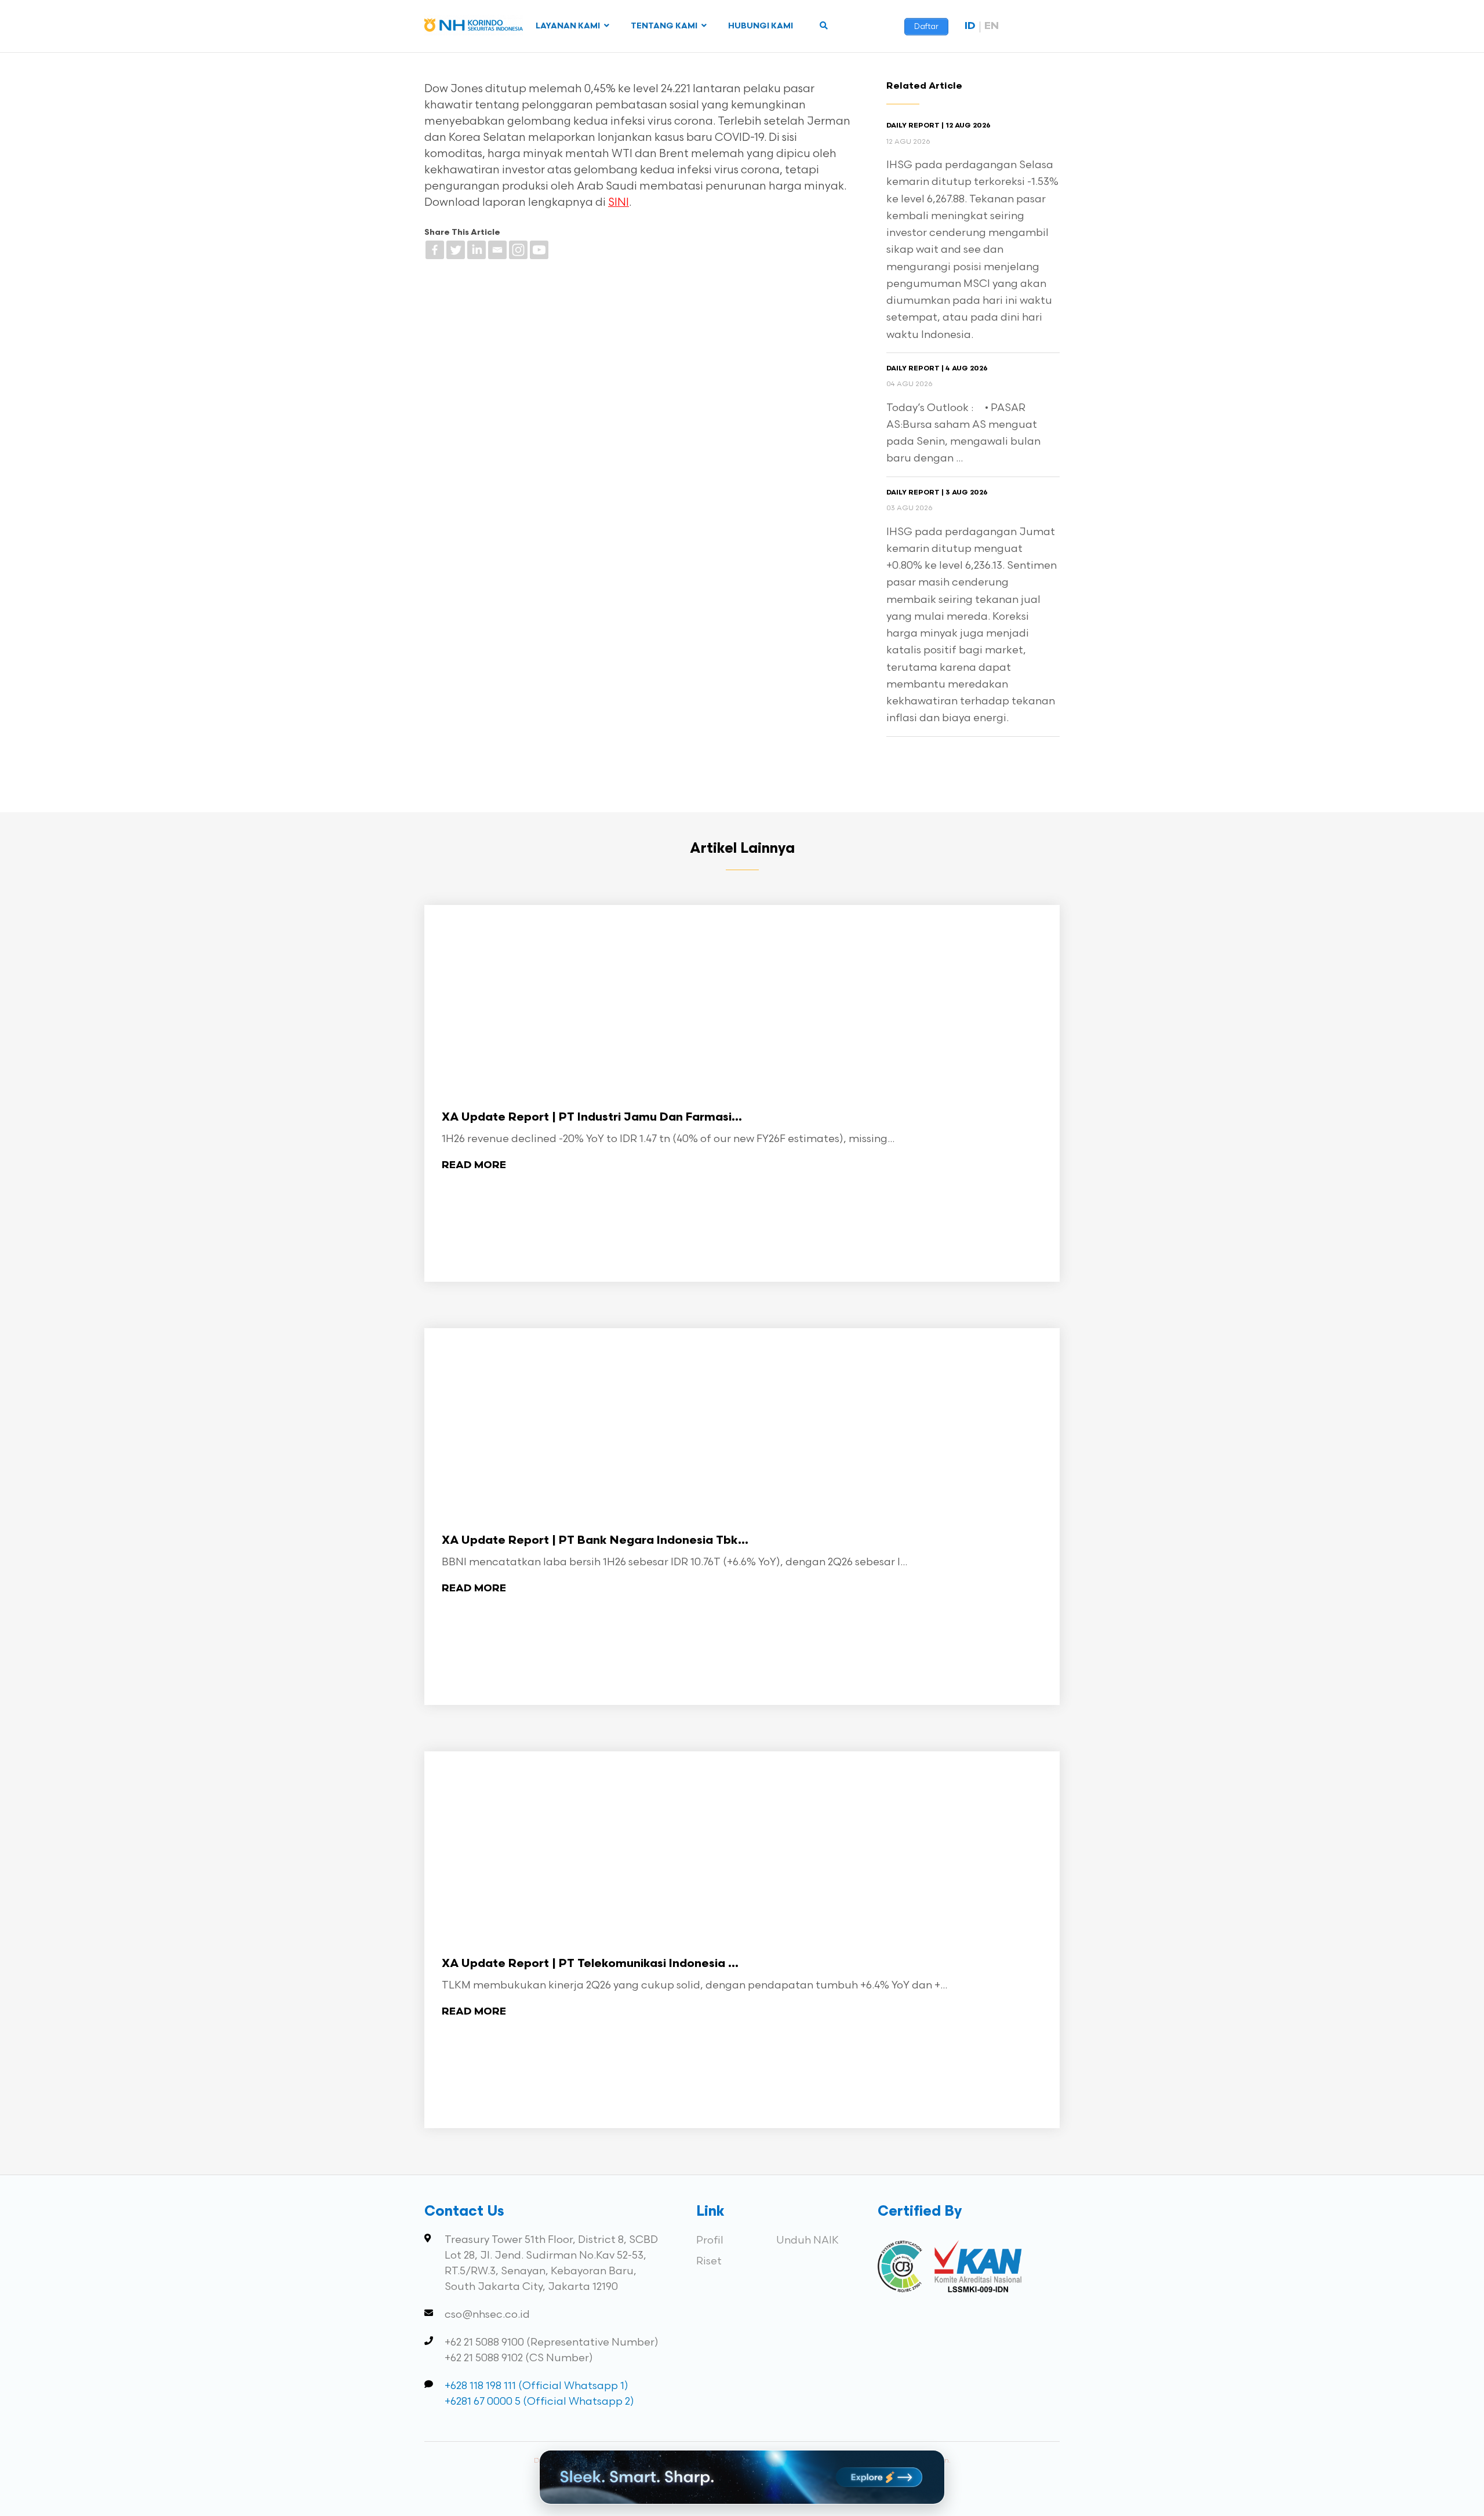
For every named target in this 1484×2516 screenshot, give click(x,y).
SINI (619, 203)
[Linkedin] (477, 250)
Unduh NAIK (808, 2240)
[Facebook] (435, 250)
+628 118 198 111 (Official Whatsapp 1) (537, 2386)
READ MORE (474, 1166)
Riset (709, 2261)
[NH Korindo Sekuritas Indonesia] (474, 28)
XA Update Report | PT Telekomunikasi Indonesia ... (590, 1964)
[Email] (497, 250)
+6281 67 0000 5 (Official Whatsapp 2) (539, 2402)
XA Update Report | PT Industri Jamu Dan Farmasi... (592, 1118)
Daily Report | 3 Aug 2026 (937, 493)
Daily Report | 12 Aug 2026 (939, 126)
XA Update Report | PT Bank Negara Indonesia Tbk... (595, 1541)
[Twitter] (456, 250)
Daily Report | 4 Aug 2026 (937, 369)
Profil (710, 2240)
